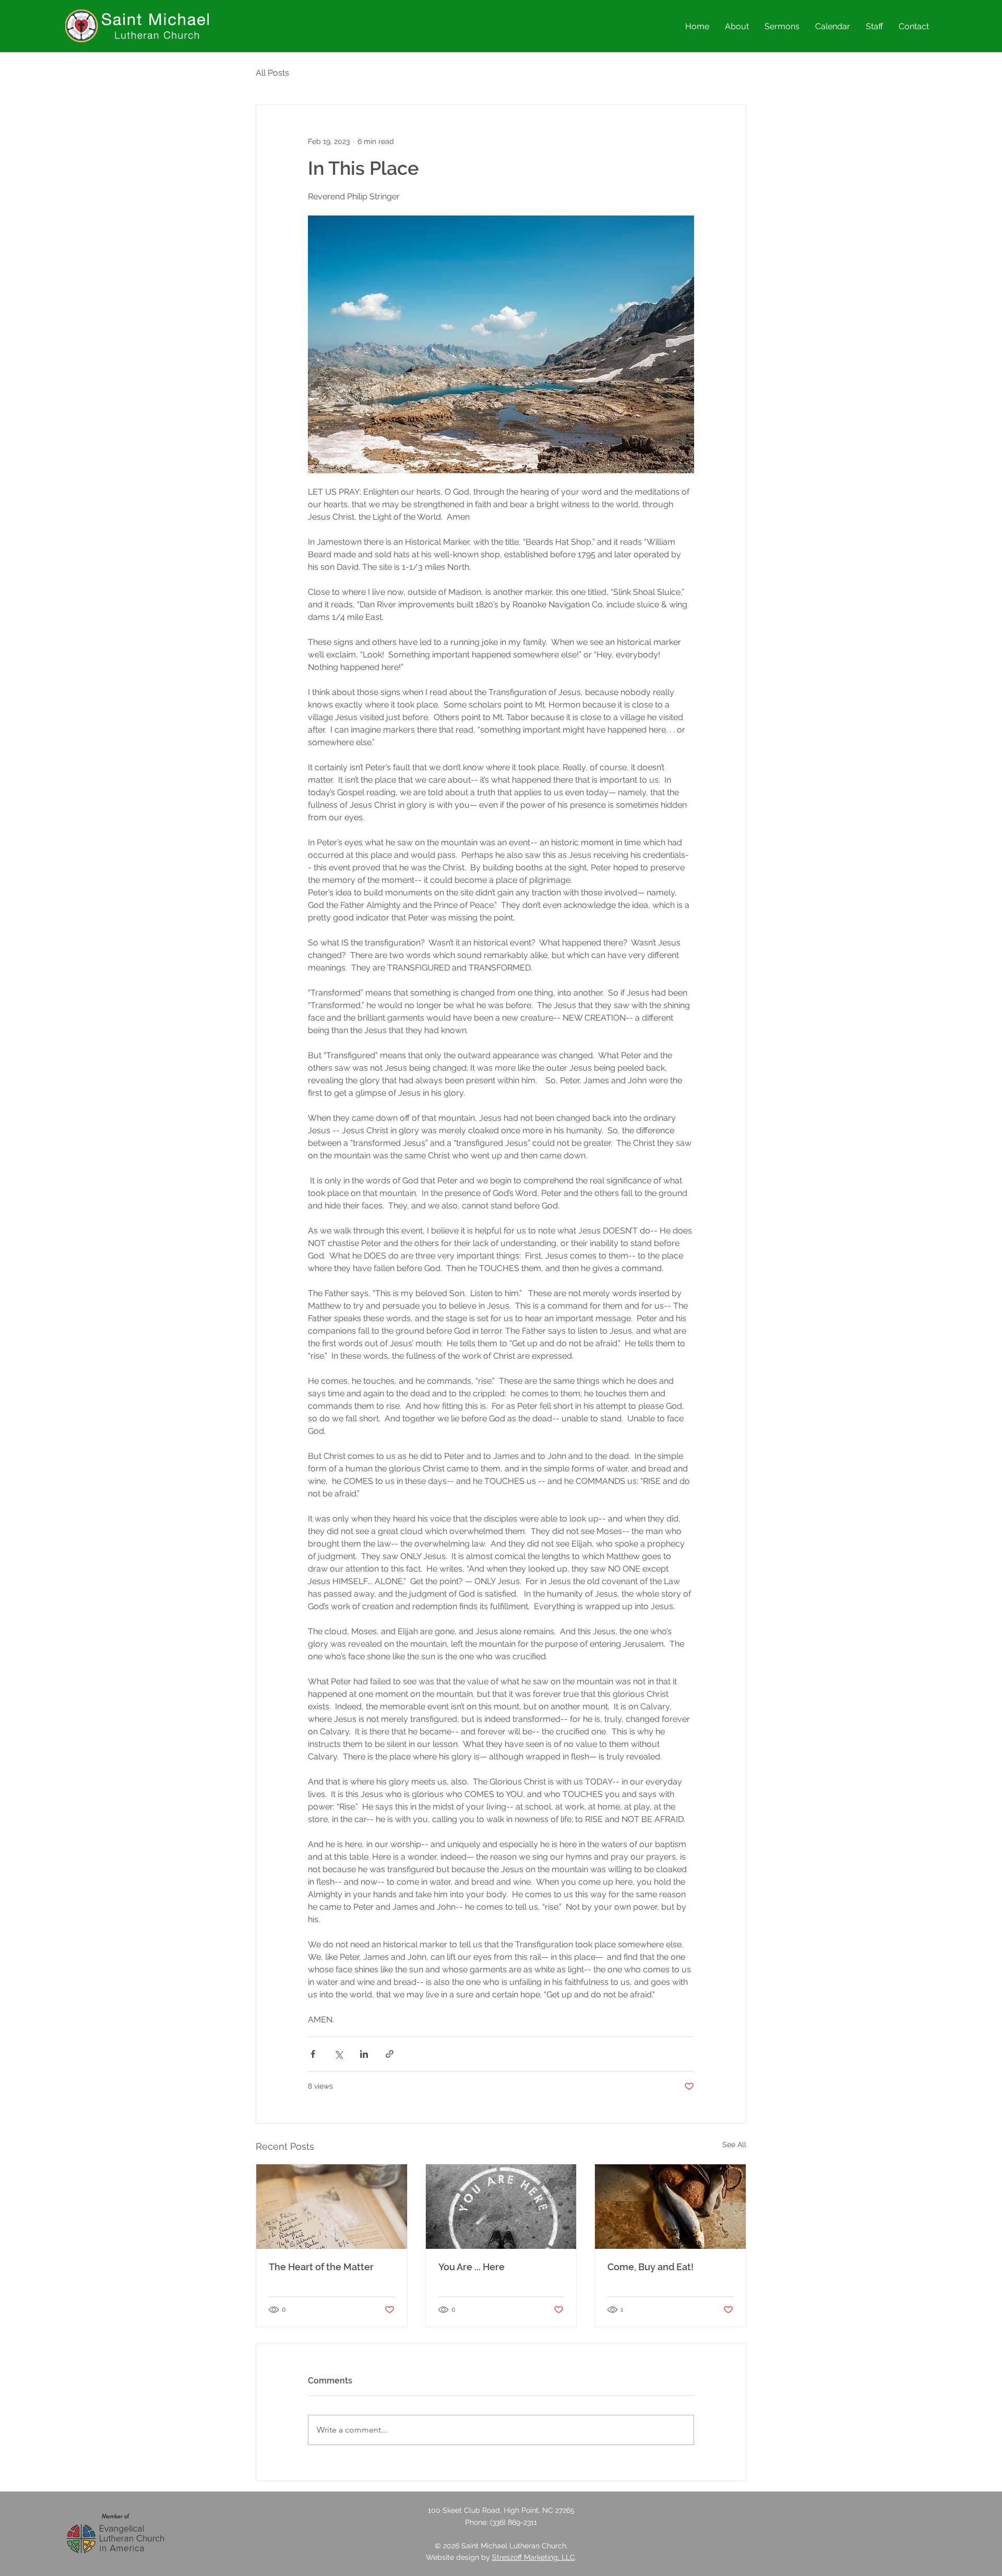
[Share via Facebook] (313, 2054)
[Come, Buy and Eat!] (670, 2207)
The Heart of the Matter (321, 2267)
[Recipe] (332, 2207)
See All (734, 2144)
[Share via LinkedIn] (364, 2054)
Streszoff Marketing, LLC (534, 2557)
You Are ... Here (472, 2267)
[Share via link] (390, 2054)
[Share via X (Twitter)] (338, 2054)
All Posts (272, 73)
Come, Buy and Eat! (651, 2267)
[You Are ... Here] (501, 2207)
